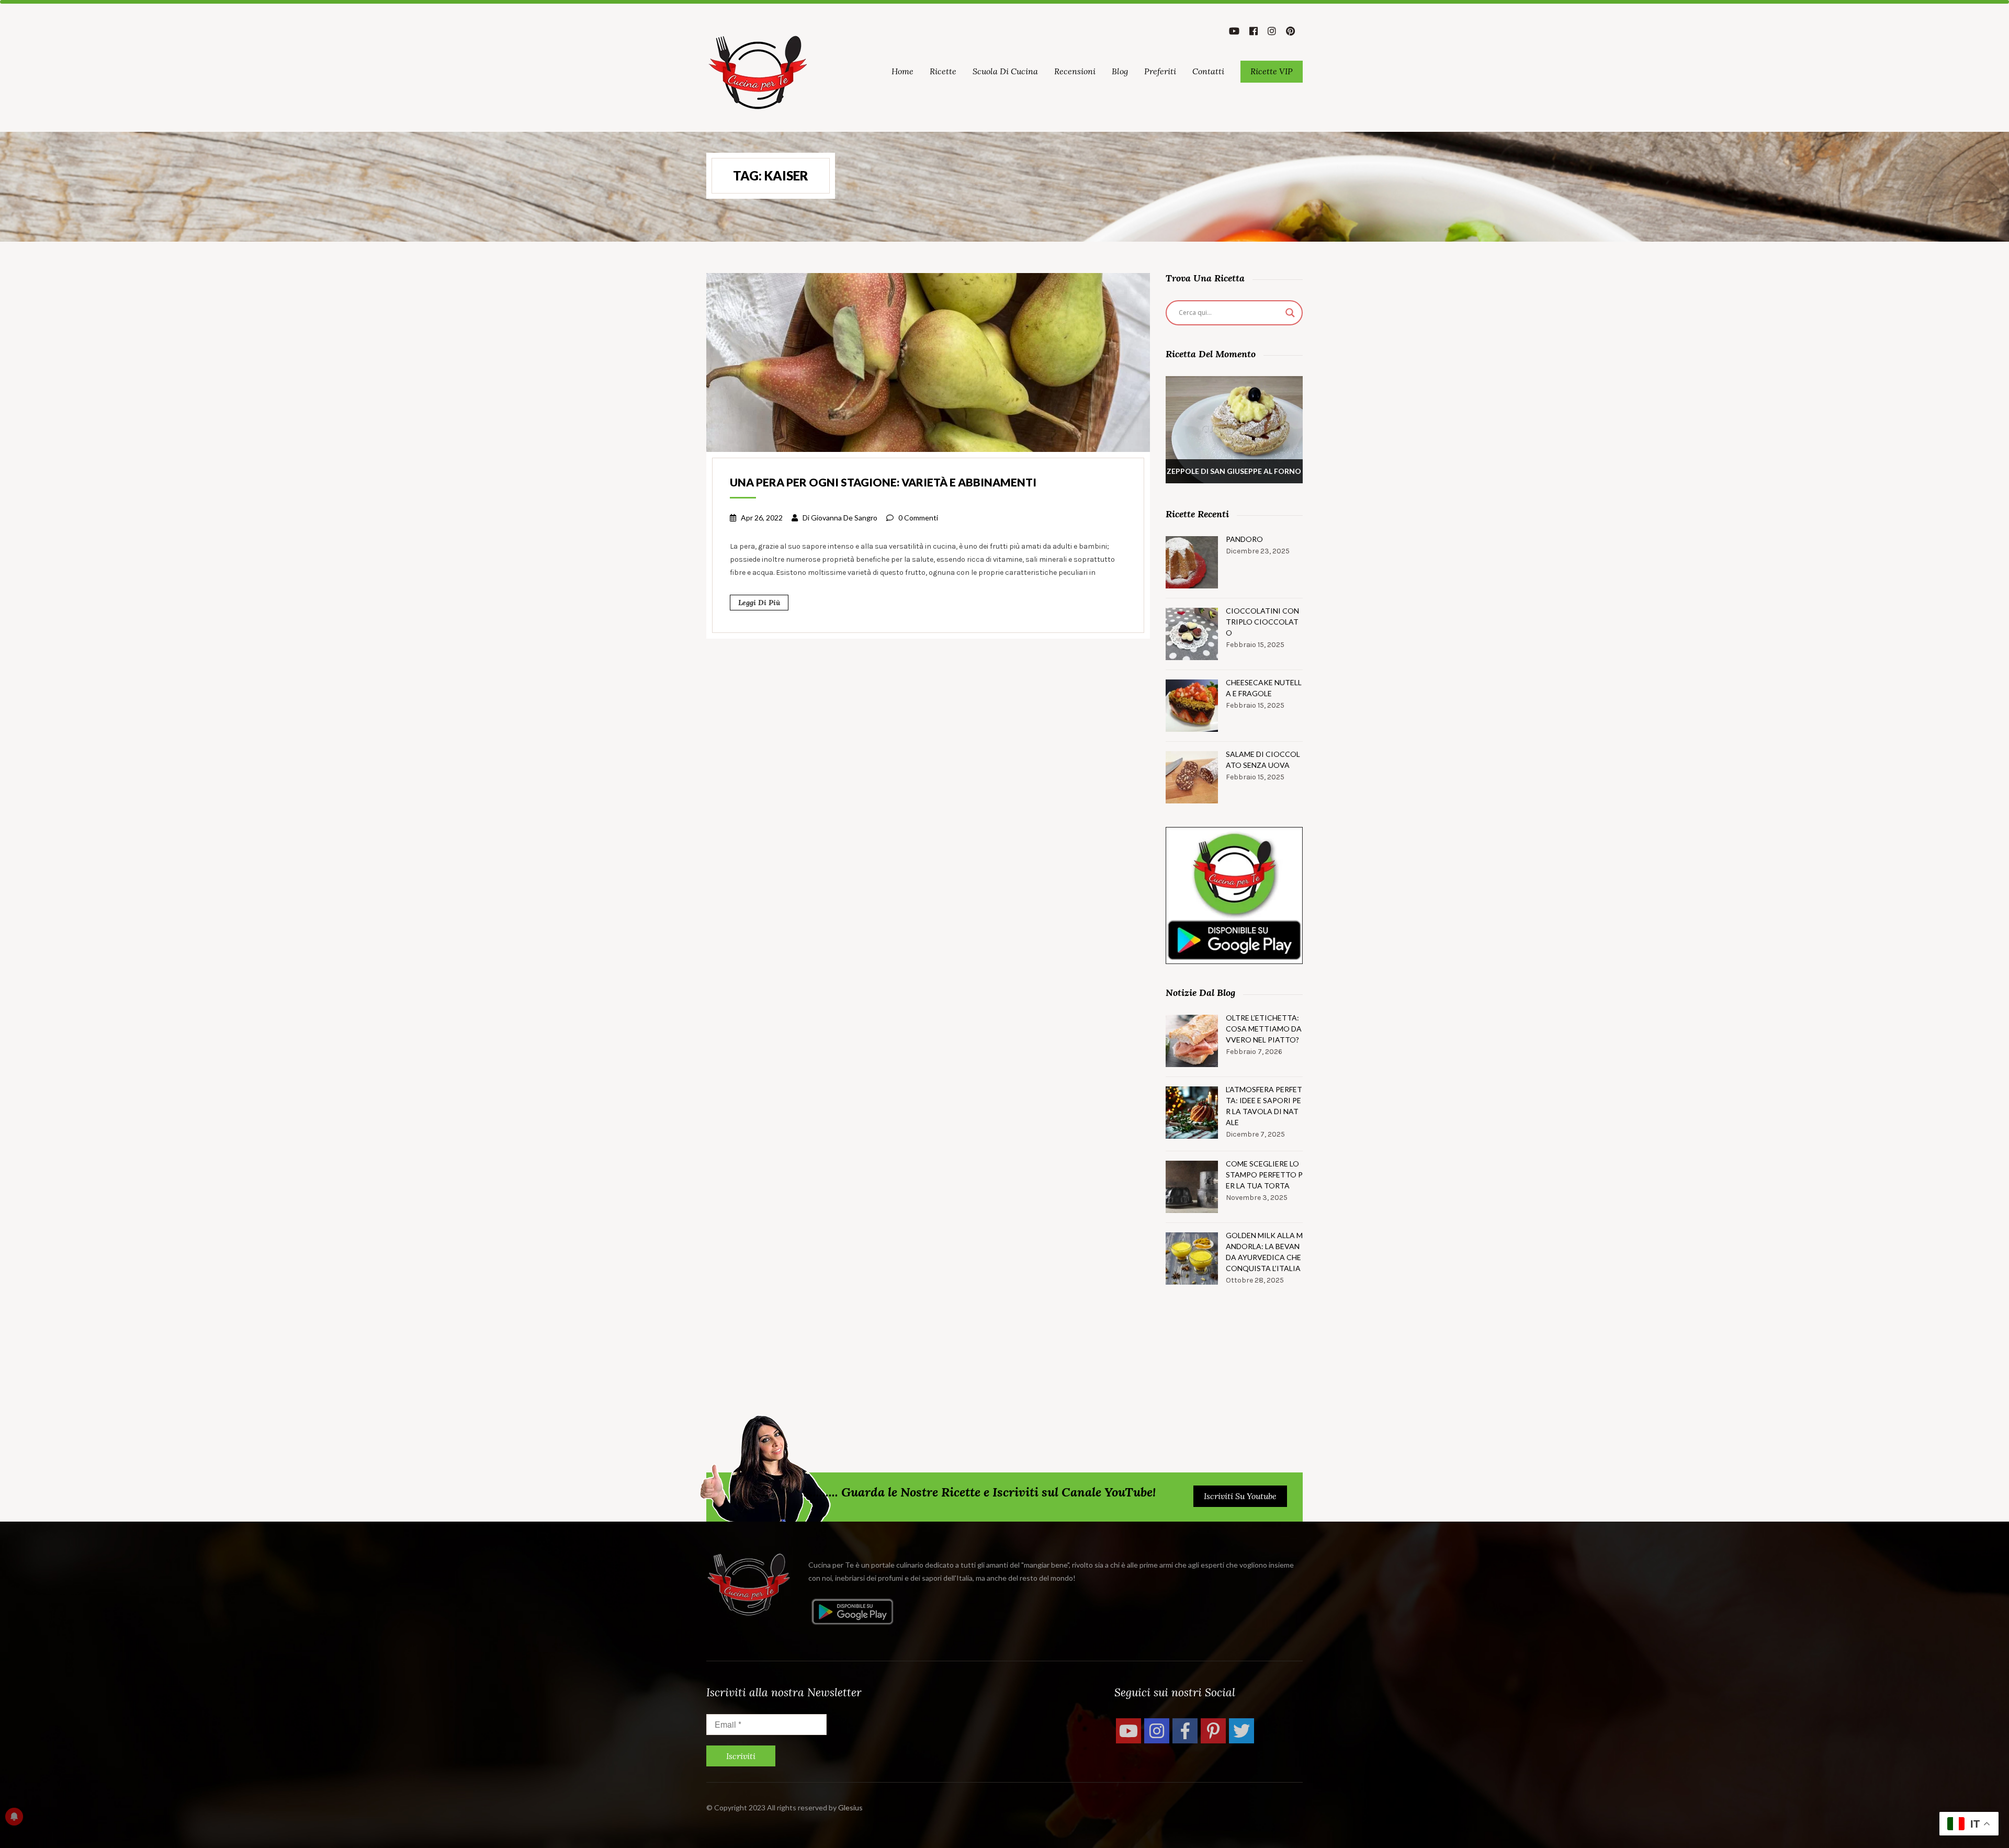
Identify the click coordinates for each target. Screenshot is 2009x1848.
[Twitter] (1241, 1731)
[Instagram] (1157, 1731)
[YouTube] (1128, 1731)
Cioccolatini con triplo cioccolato (1262, 622)
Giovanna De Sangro (844, 518)
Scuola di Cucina (1005, 71)
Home (902, 71)
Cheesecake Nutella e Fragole (1264, 688)
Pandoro (1244, 539)
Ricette (943, 71)
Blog (1120, 71)
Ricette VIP (1272, 71)
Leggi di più (759, 603)
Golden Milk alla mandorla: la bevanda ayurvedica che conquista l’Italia (1264, 1252)
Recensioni (1075, 71)
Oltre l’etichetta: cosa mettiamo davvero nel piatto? (1264, 1029)
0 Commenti (918, 518)
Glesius (850, 1807)
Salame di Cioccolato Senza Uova (1263, 759)
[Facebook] (1185, 1731)
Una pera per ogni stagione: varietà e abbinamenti (883, 482)
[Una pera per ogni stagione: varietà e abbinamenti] (928, 361)
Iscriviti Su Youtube (1240, 1496)
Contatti (1208, 71)
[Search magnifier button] (1290, 313)
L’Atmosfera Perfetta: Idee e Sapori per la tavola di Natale (1264, 1106)
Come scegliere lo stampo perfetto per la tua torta (1264, 1175)
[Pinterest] (1213, 1731)
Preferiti (1160, 71)
